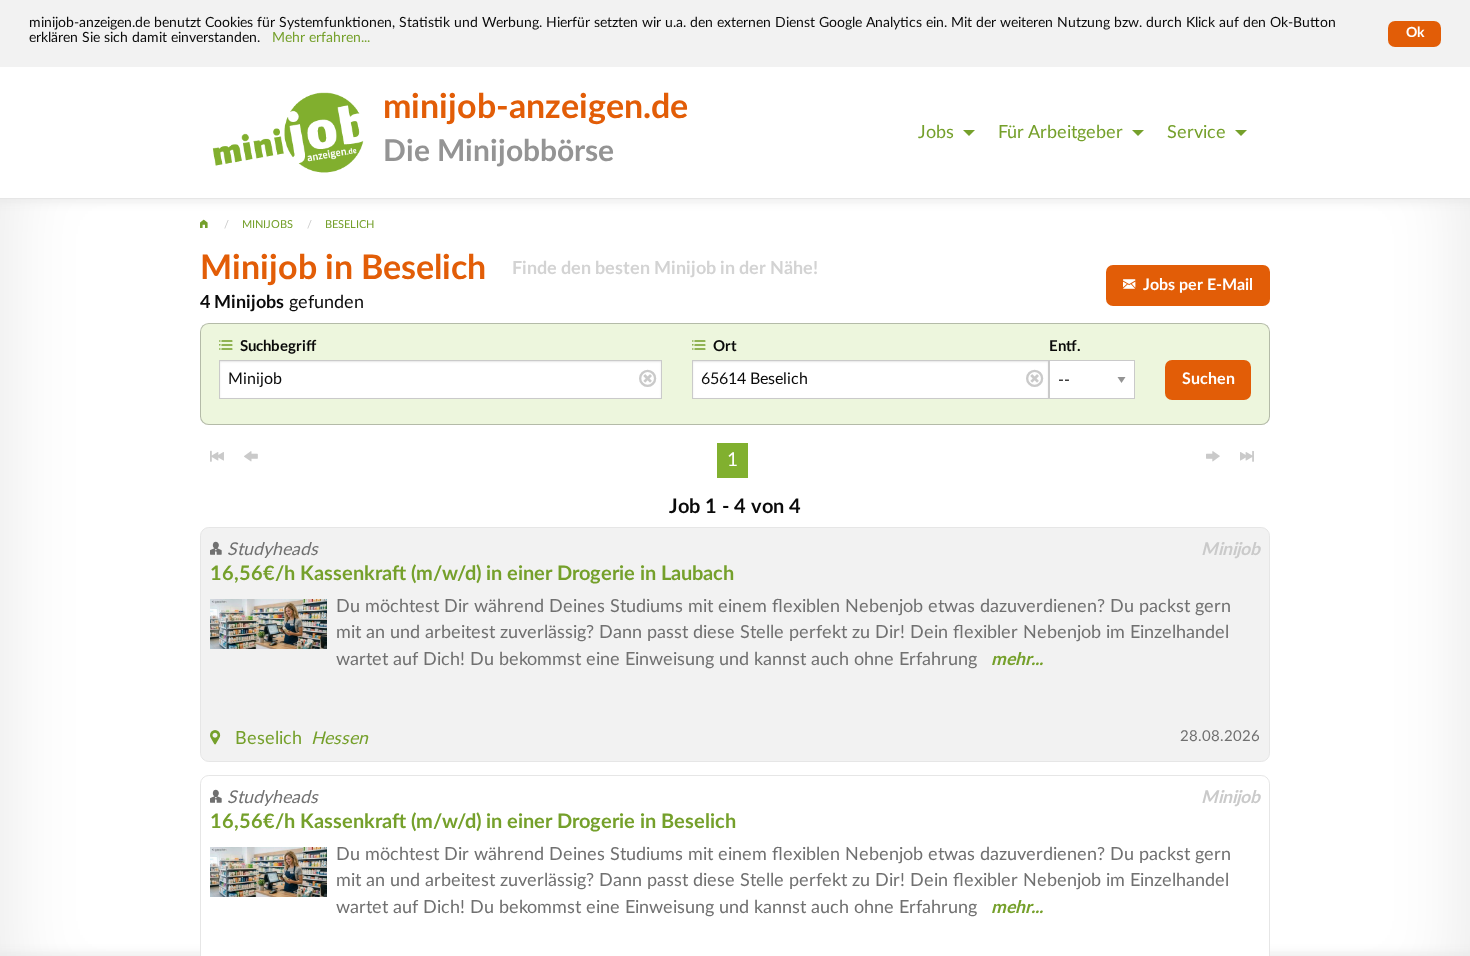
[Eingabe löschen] (647, 380)
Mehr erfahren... (321, 38)
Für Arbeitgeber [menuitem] (1060, 132)
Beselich (268, 738)
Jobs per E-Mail (1194, 285)
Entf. (1065, 346)
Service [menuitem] (1196, 132)
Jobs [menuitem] (936, 132)
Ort (725, 346)
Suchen (1208, 379)
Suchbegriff (278, 346)
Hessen (339, 738)
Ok (1415, 33)
